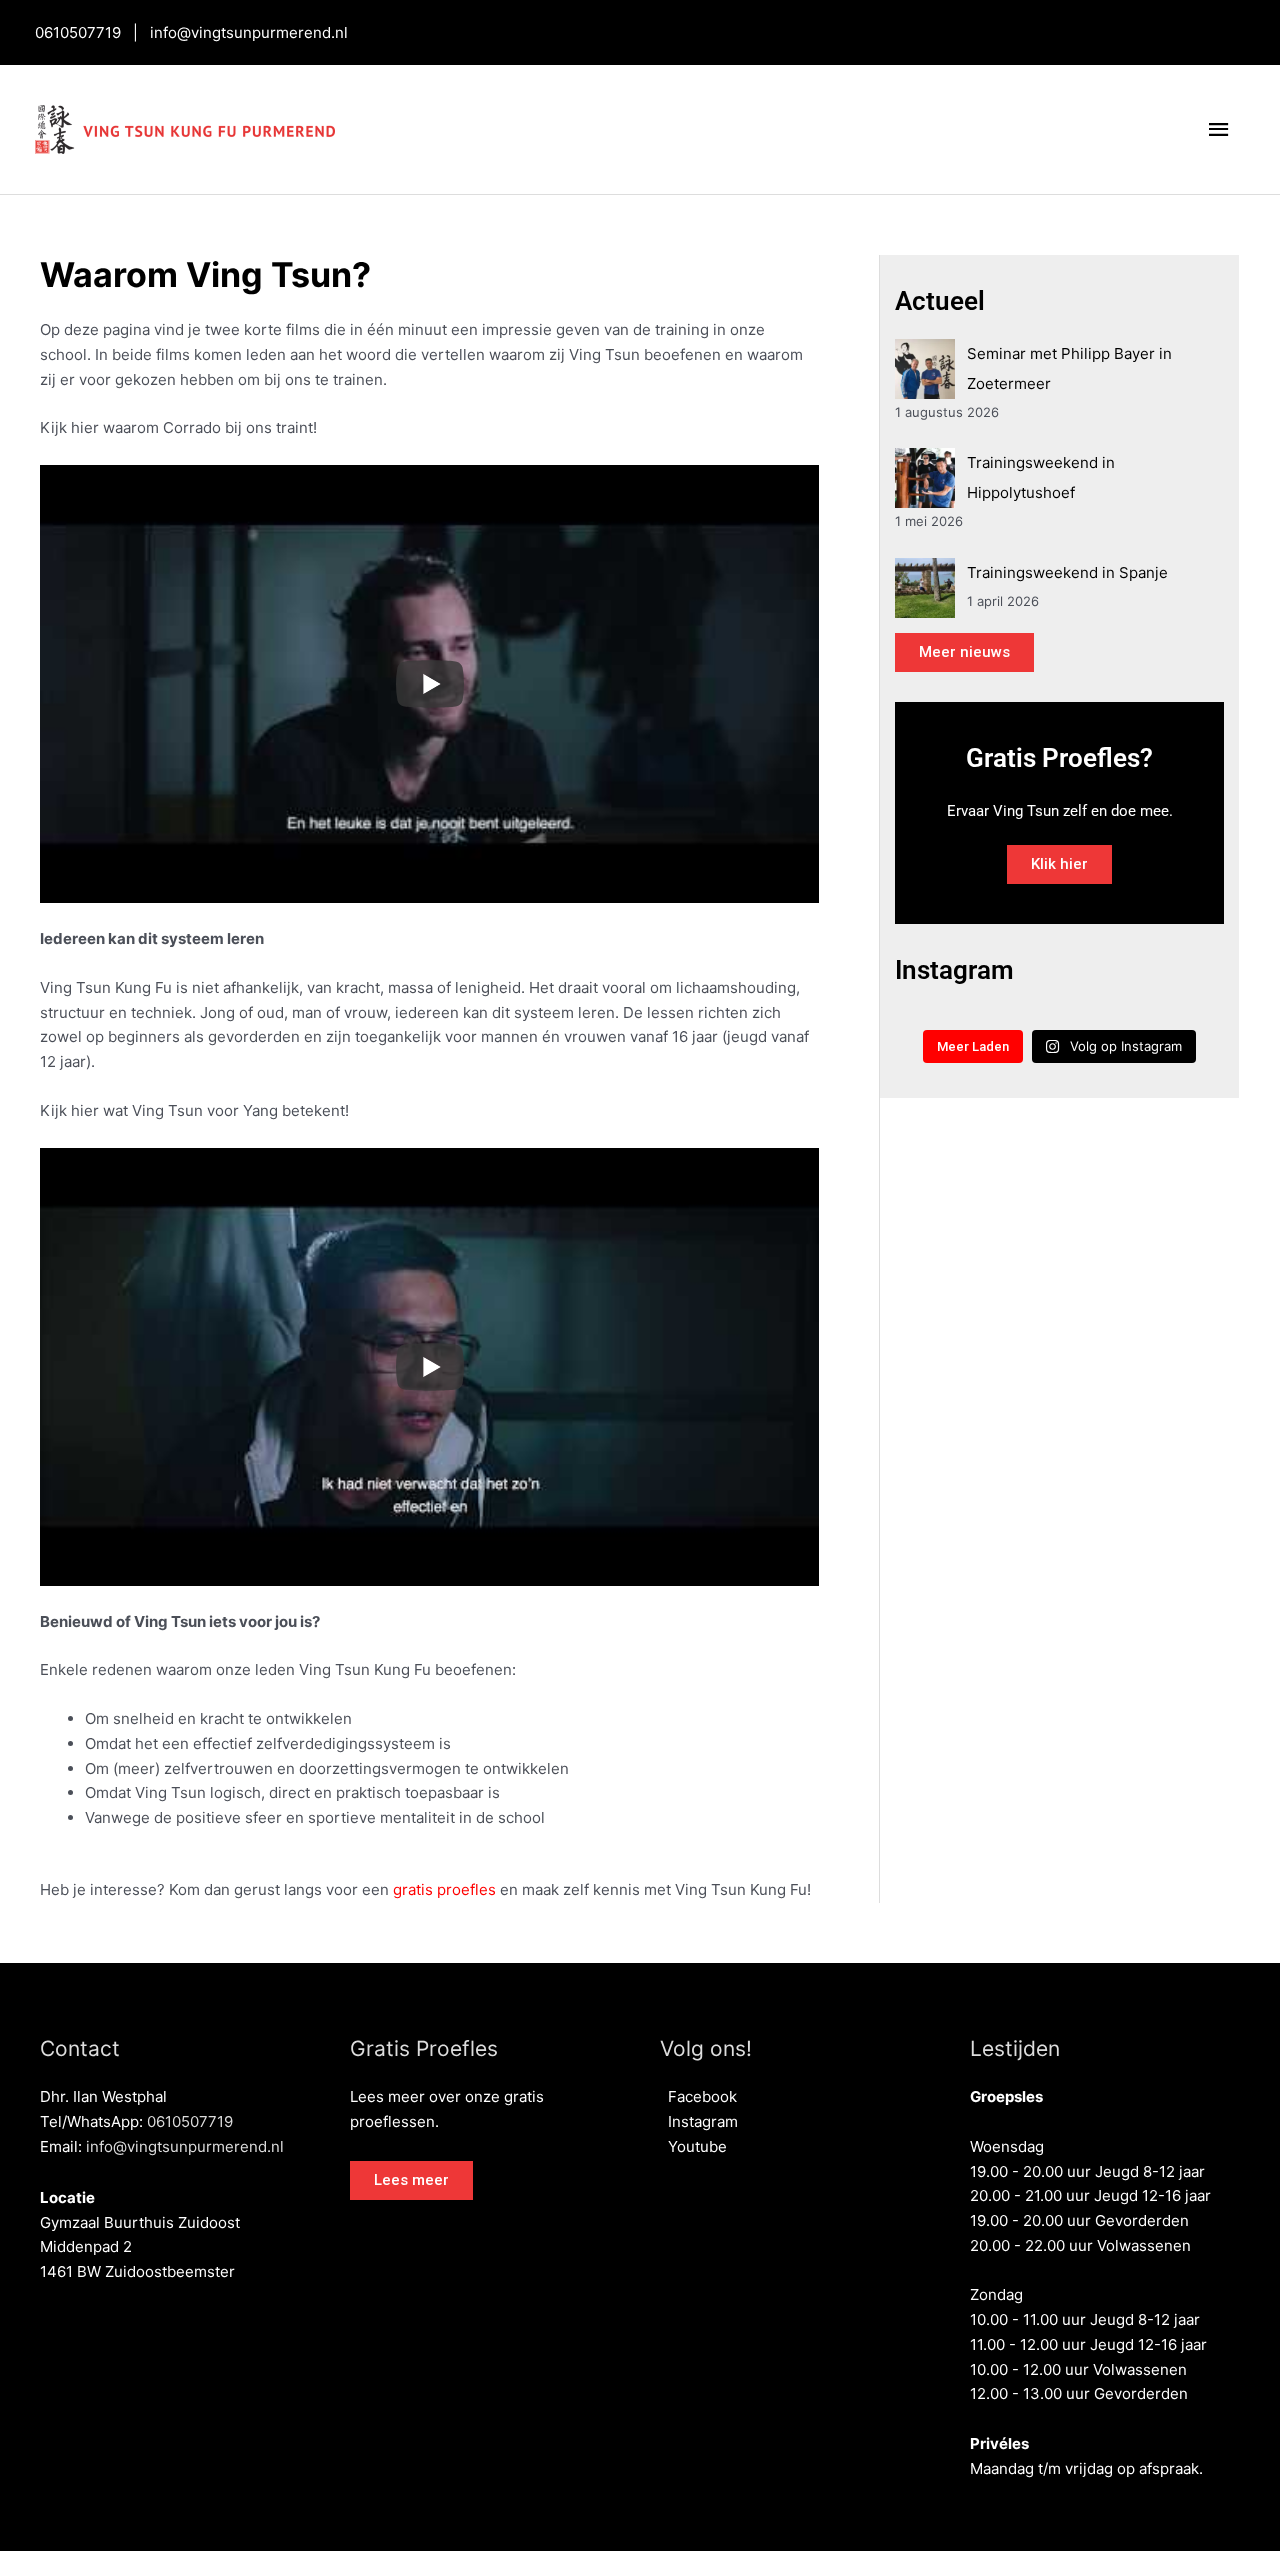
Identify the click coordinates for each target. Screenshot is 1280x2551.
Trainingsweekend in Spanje (1067, 572)
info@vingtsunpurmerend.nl (249, 32)
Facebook (698, 2096)
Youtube (693, 2146)
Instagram (699, 2121)
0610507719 (78, 32)
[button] (411, 2180)
